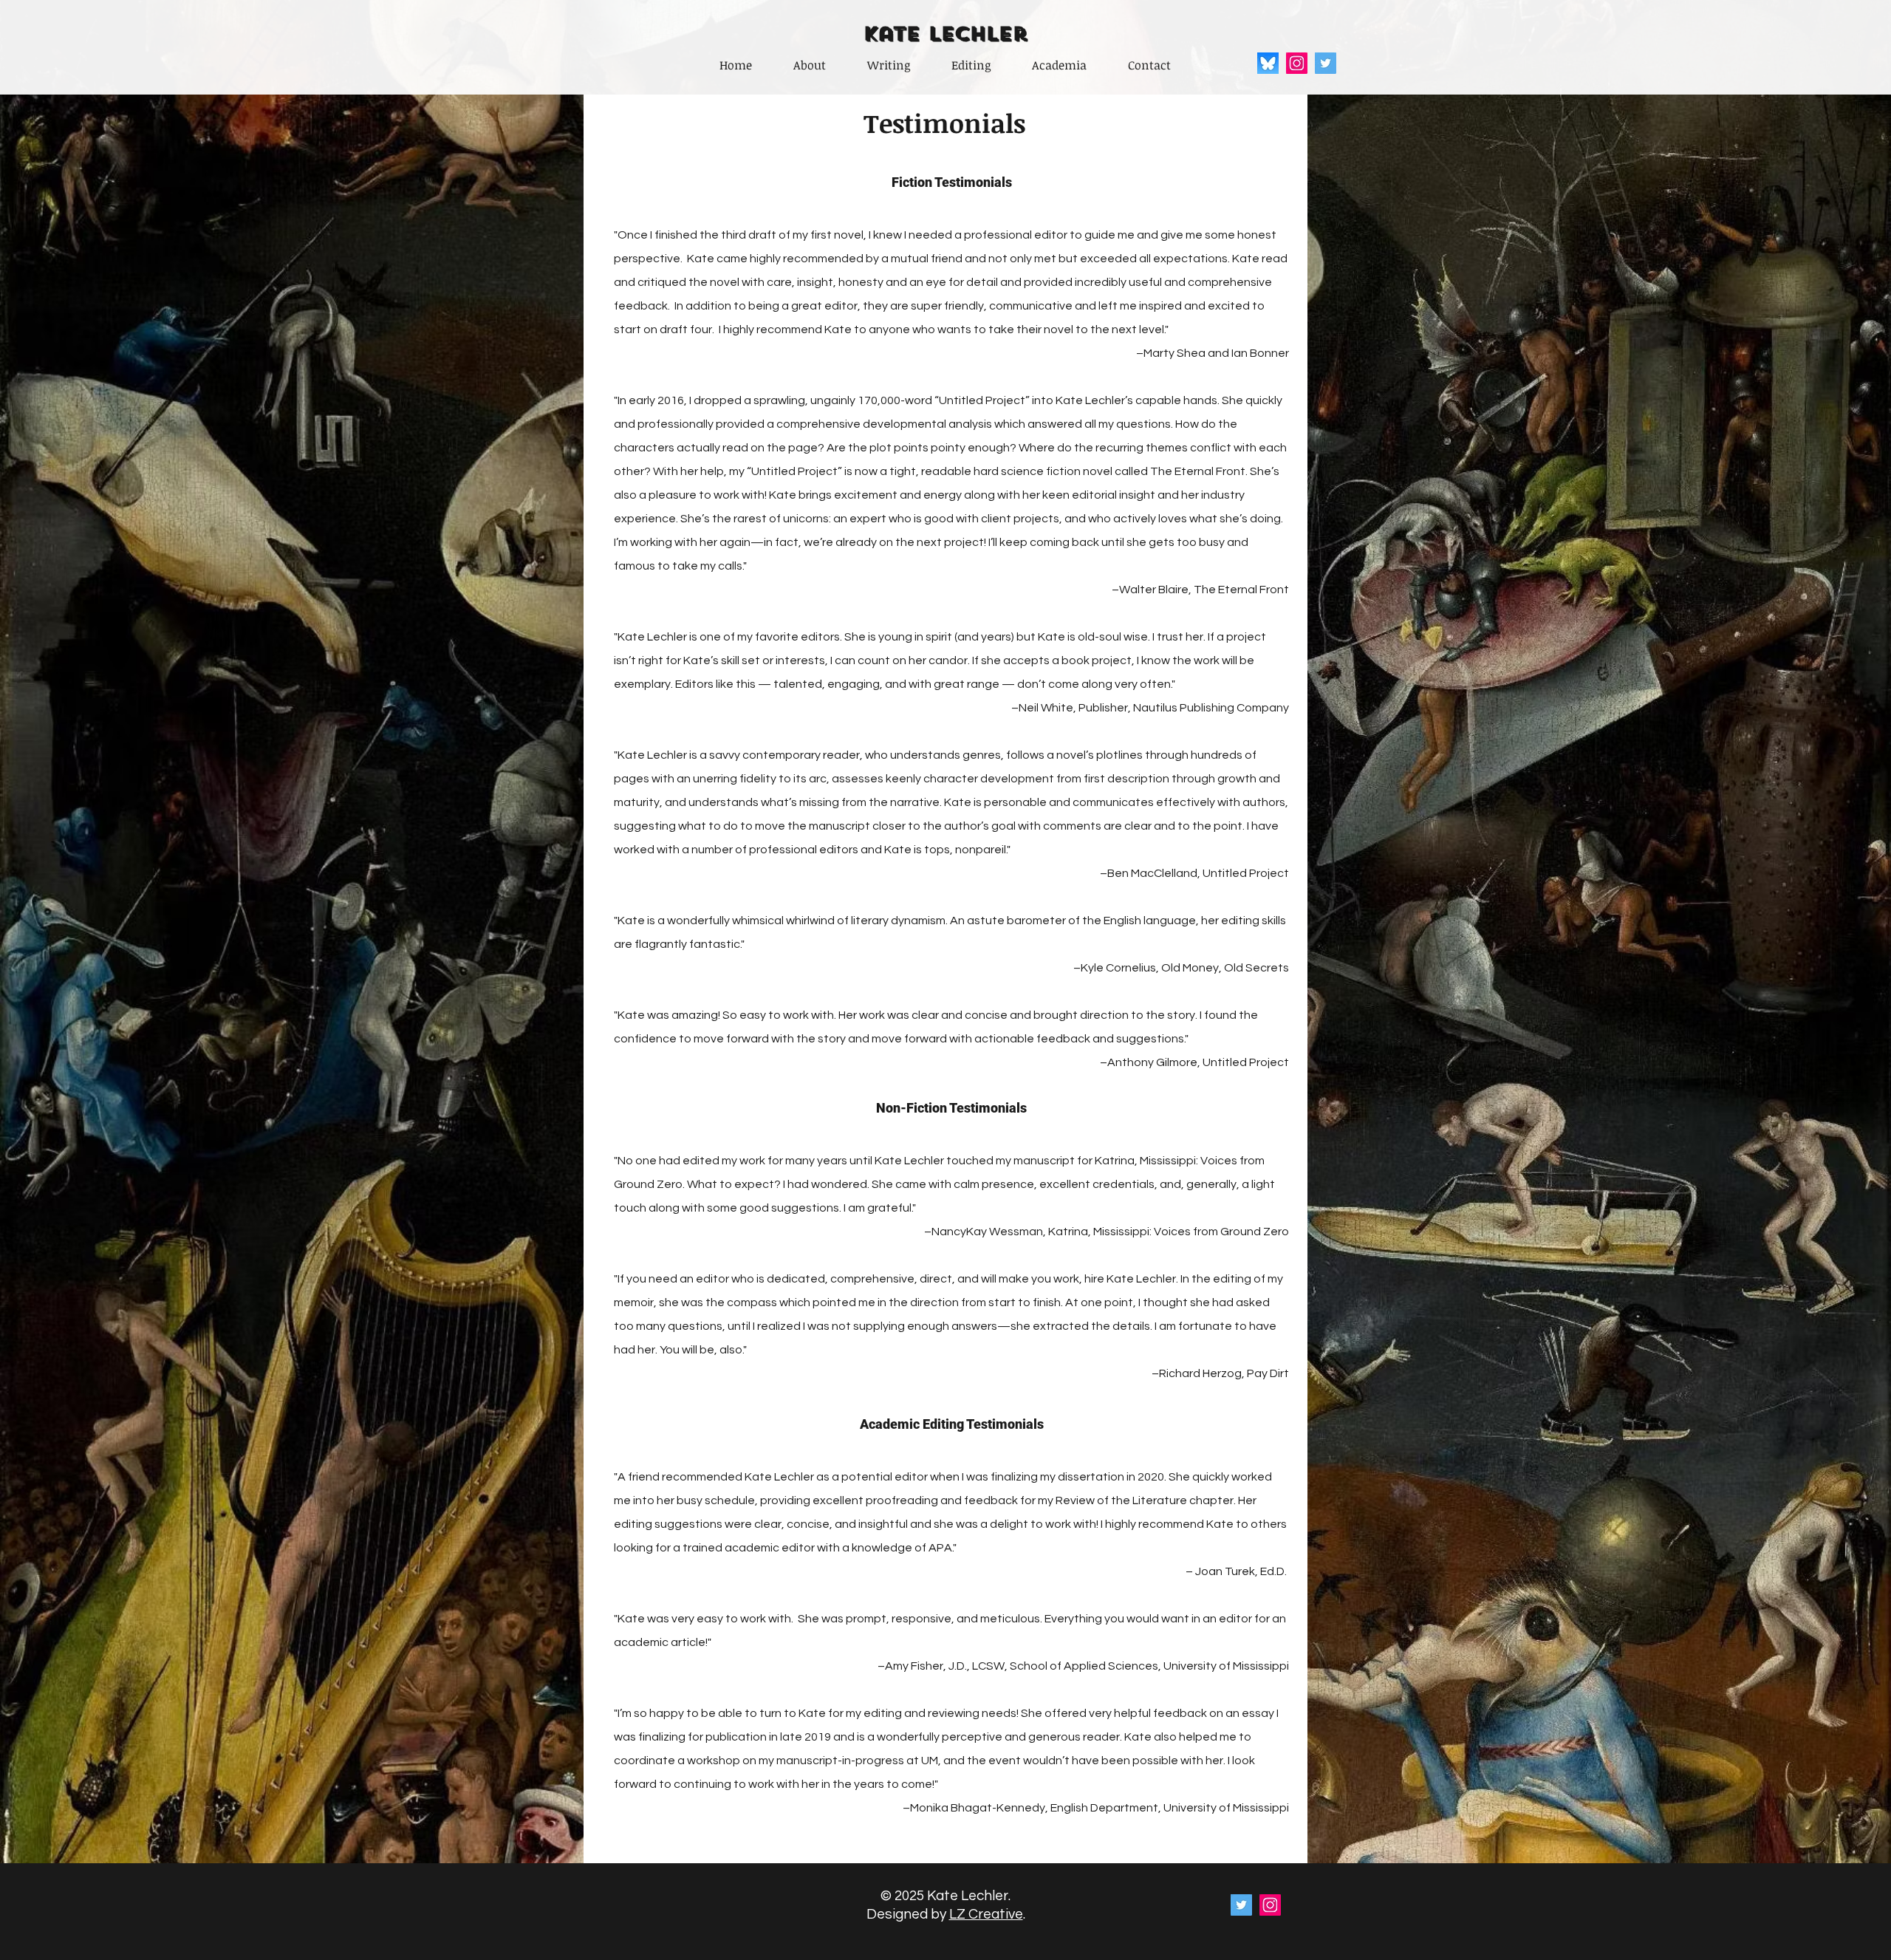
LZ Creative (986, 1914)
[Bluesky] (1268, 63)
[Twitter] (1326, 63)
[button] (889, 65)
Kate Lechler (945, 34)
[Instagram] (1297, 63)
